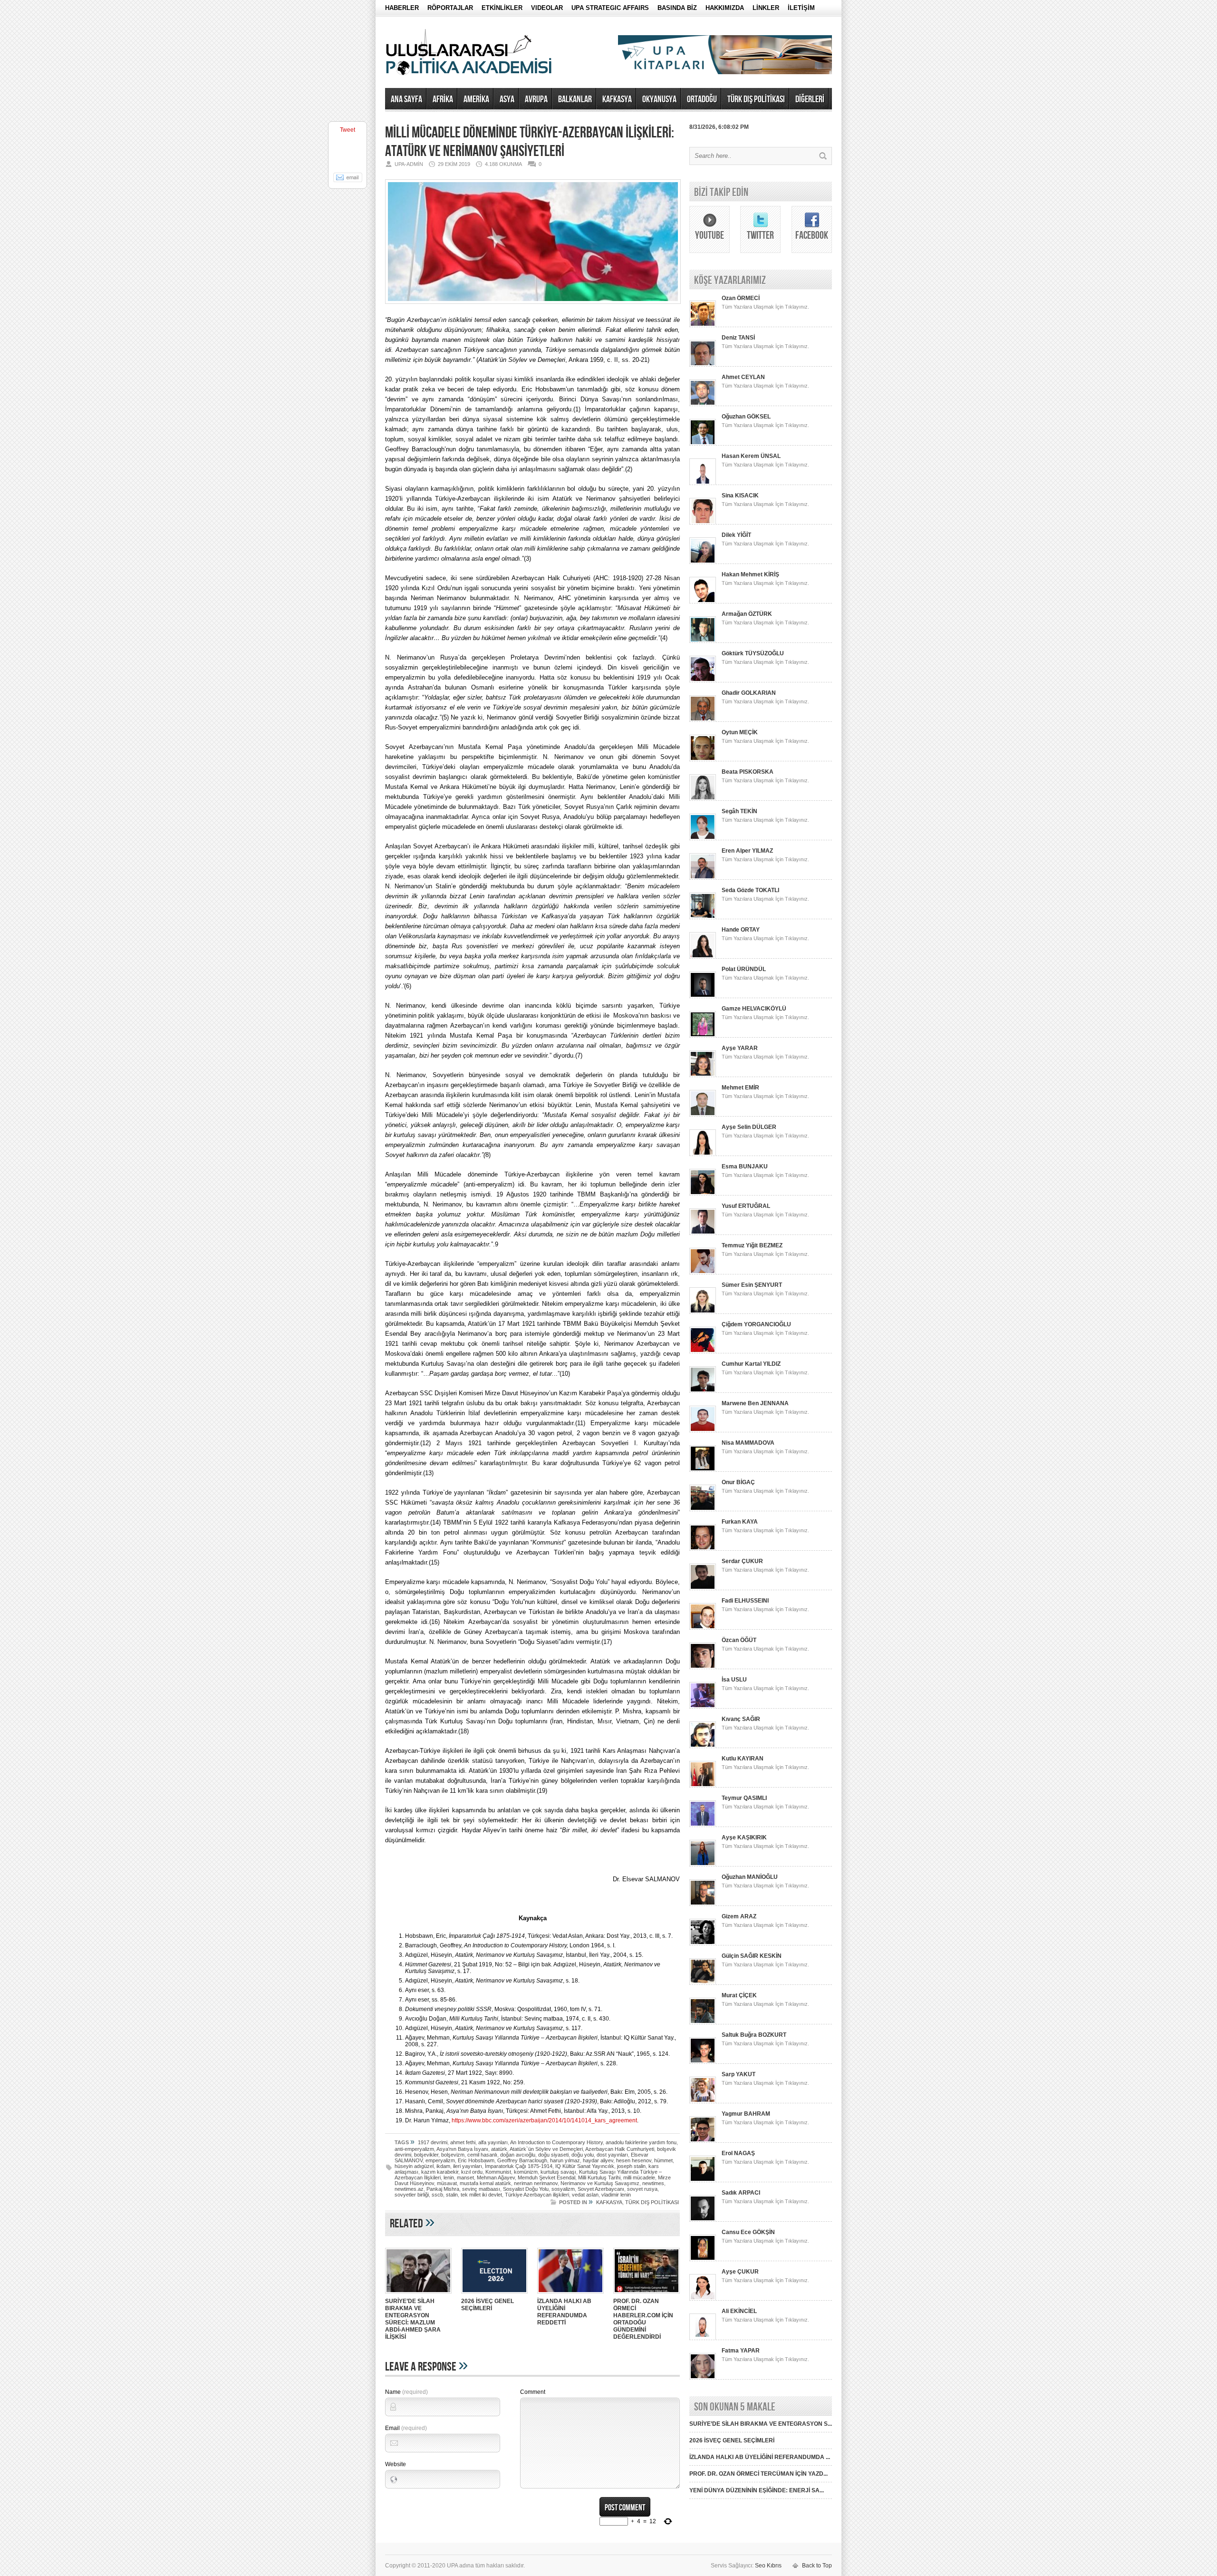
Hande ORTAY (741, 930)
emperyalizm (440, 2160)
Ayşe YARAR (740, 1048)
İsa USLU (734, 1680)
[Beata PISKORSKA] (703, 799)
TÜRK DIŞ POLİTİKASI (756, 99)
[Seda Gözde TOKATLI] (703, 917)
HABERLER (402, 8)
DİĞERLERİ (810, 99)
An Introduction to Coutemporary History (556, 2142)
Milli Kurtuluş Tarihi (599, 2177)
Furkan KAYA (740, 1522)
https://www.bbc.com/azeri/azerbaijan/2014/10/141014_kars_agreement (544, 2120)
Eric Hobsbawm (476, 2160)
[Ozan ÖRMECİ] (703, 325)
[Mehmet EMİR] (703, 1115)
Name (406, 2392)
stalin (452, 2195)
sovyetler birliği (412, 2195)
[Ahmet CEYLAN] (703, 404)
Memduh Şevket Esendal (546, 2177)
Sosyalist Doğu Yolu (526, 2189)
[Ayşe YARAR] (703, 1075)
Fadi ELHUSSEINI (745, 1601)
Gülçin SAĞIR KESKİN (752, 1956)
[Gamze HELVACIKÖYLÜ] (703, 1036)
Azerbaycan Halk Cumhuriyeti (620, 2149)
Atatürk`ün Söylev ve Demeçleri (546, 2149)
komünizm (526, 2172)
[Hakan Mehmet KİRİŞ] (703, 602)
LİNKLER (766, 8)
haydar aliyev (598, 2160)
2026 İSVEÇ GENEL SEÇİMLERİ (488, 2305)
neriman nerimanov (536, 2183)
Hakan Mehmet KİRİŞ (750, 574)
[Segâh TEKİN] (703, 838)
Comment (533, 2392)
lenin (449, 2177)
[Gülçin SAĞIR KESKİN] (703, 1983)
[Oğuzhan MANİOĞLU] (703, 1904)
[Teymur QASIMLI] (703, 1825)
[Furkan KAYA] (703, 1549)
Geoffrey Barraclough (522, 2160)
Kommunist (498, 2172)
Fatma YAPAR (741, 2351)
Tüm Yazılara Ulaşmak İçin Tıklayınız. (765, 307)
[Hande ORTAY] (703, 957)
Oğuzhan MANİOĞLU (750, 1877)
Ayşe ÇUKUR (740, 2272)
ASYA (507, 99)
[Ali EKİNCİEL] (703, 2338)
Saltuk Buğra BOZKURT (754, 2035)
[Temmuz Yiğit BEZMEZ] (703, 1273)
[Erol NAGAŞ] (703, 2180)
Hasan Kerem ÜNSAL (751, 456)
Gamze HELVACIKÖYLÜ (754, 1009)
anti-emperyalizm (414, 2149)
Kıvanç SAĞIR (741, 1719)
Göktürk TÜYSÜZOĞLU (753, 653)
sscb (437, 2195)
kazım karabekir (440, 2172)
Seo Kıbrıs (768, 2566)
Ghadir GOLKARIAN (749, 693)
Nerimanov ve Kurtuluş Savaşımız (600, 2183)
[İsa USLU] (703, 1707)
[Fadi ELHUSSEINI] (703, 1628)
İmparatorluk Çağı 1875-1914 (519, 2166)
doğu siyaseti (553, 2155)
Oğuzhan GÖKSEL (746, 417)
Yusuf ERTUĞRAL (746, 1206)
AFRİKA (443, 99)
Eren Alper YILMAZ (747, 851)
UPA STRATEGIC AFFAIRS (610, 8)
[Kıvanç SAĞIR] (703, 1746)
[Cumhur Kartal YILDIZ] (703, 1391)
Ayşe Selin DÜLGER (749, 1127)
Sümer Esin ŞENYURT (752, 1285)
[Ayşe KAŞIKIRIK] (703, 1865)
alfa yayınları (493, 2142)
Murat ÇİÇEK (739, 1995)
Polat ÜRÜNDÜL (744, 969)
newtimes (653, 2183)
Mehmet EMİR (740, 1088)
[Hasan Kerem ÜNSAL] (703, 483)
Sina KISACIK (740, 496)
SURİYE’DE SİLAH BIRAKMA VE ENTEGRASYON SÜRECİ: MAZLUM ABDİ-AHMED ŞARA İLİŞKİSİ (413, 2319)
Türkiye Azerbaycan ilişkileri (537, 2195)
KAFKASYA (617, 99)
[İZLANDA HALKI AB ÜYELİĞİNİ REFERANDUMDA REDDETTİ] (570, 2294)
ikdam (443, 2166)
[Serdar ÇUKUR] (703, 1588)
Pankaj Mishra (443, 2189)
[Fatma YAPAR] (703, 2378)
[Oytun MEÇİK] (703, 759)
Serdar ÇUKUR (742, 1561)
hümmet (663, 2160)
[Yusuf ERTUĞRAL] (703, 1233)
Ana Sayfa (406, 99)
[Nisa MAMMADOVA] (703, 1470)
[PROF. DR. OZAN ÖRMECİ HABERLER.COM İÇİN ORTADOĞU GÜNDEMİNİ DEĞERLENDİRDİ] (647, 2294)
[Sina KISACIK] (703, 523)
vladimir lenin (616, 2195)
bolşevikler (426, 2155)
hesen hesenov (634, 2160)
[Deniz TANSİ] (703, 365)
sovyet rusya (642, 2189)
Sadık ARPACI (741, 2193)
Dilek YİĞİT (736, 535)
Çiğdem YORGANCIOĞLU (756, 1324)
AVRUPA (536, 99)
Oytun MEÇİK (740, 732)
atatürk (499, 2149)
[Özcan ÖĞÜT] (703, 1667)
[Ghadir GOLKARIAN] (703, 720)
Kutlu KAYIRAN (743, 1759)
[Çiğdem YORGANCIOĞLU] (703, 1351)
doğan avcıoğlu (518, 2155)
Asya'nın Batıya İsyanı (462, 2149)
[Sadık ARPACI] (703, 2220)
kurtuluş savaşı (558, 2172)
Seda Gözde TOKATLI (750, 890)
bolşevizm (453, 2155)
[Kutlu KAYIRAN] (703, 1786)
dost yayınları (612, 2155)
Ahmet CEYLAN (743, 377)
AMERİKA (476, 99)
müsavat (447, 2183)
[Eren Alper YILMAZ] (703, 878)
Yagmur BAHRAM (746, 2114)
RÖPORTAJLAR (450, 8)
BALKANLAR (575, 99)
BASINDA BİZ (677, 8)
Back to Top (817, 2566)
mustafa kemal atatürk (485, 2183)
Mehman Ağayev (496, 2177)
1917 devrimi (433, 2142)
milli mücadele (639, 2177)
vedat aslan (585, 2195)
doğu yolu (583, 2155)
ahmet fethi (463, 2142)
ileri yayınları (468, 2166)
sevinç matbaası (481, 2189)
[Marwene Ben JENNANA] (703, 1430)
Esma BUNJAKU (745, 1166)
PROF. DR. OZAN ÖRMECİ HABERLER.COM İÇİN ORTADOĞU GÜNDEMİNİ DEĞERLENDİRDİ (643, 2319)
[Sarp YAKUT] (703, 2101)
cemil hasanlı (482, 2155)
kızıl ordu (472, 2172)
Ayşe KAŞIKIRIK (744, 1837)
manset (465, 2177)
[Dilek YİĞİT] (703, 562)
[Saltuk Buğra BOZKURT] (703, 2062)
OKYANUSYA (659, 99)
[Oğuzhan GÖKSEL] (703, 444)
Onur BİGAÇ (738, 1482)
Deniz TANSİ (738, 338)
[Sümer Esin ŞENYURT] (703, 1312)
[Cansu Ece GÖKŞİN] (703, 2259)
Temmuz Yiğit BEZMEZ (752, 1245)
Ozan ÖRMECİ (741, 298)
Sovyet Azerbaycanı (601, 2189)
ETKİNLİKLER (502, 8)
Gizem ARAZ (739, 1916)
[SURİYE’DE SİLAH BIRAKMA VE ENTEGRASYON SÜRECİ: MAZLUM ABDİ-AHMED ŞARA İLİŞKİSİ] (418, 2294)
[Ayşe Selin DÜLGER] (703, 1154)
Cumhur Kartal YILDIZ (751, 1364)
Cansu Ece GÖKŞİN (748, 2232)
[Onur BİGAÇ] (703, 1509)
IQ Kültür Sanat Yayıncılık (585, 2166)
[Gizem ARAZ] (703, 1944)
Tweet (348, 130)
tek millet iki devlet (481, 2195)
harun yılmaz (565, 2160)
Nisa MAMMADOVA (748, 1443)
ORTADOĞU (702, 99)
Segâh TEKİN (739, 811)
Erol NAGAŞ (738, 2153)
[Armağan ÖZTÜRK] (703, 641)
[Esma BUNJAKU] (703, 1194)
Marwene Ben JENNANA (755, 1403)
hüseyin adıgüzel (414, 2166)
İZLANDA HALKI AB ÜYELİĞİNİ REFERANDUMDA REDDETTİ (564, 2312)
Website (396, 2464)
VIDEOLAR (547, 8)
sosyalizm (563, 2189)
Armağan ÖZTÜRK (747, 614)
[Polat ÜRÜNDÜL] (703, 996)
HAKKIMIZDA (725, 8)
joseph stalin (631, 2166)
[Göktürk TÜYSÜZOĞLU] (703, 680)
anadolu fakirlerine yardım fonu (641, 2142)
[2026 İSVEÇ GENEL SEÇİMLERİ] (494, 2294)
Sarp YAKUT (739, 2074)
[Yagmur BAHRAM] (703, 2141)
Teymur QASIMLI (744, 1798)
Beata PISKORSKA (748, 772)
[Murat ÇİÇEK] (703, 2022)
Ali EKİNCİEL (739, 2311)
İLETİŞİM (801, 8)
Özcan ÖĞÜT (739, 1640)
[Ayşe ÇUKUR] (703, 2299)
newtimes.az (409, 2189)
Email (406, 2428)
